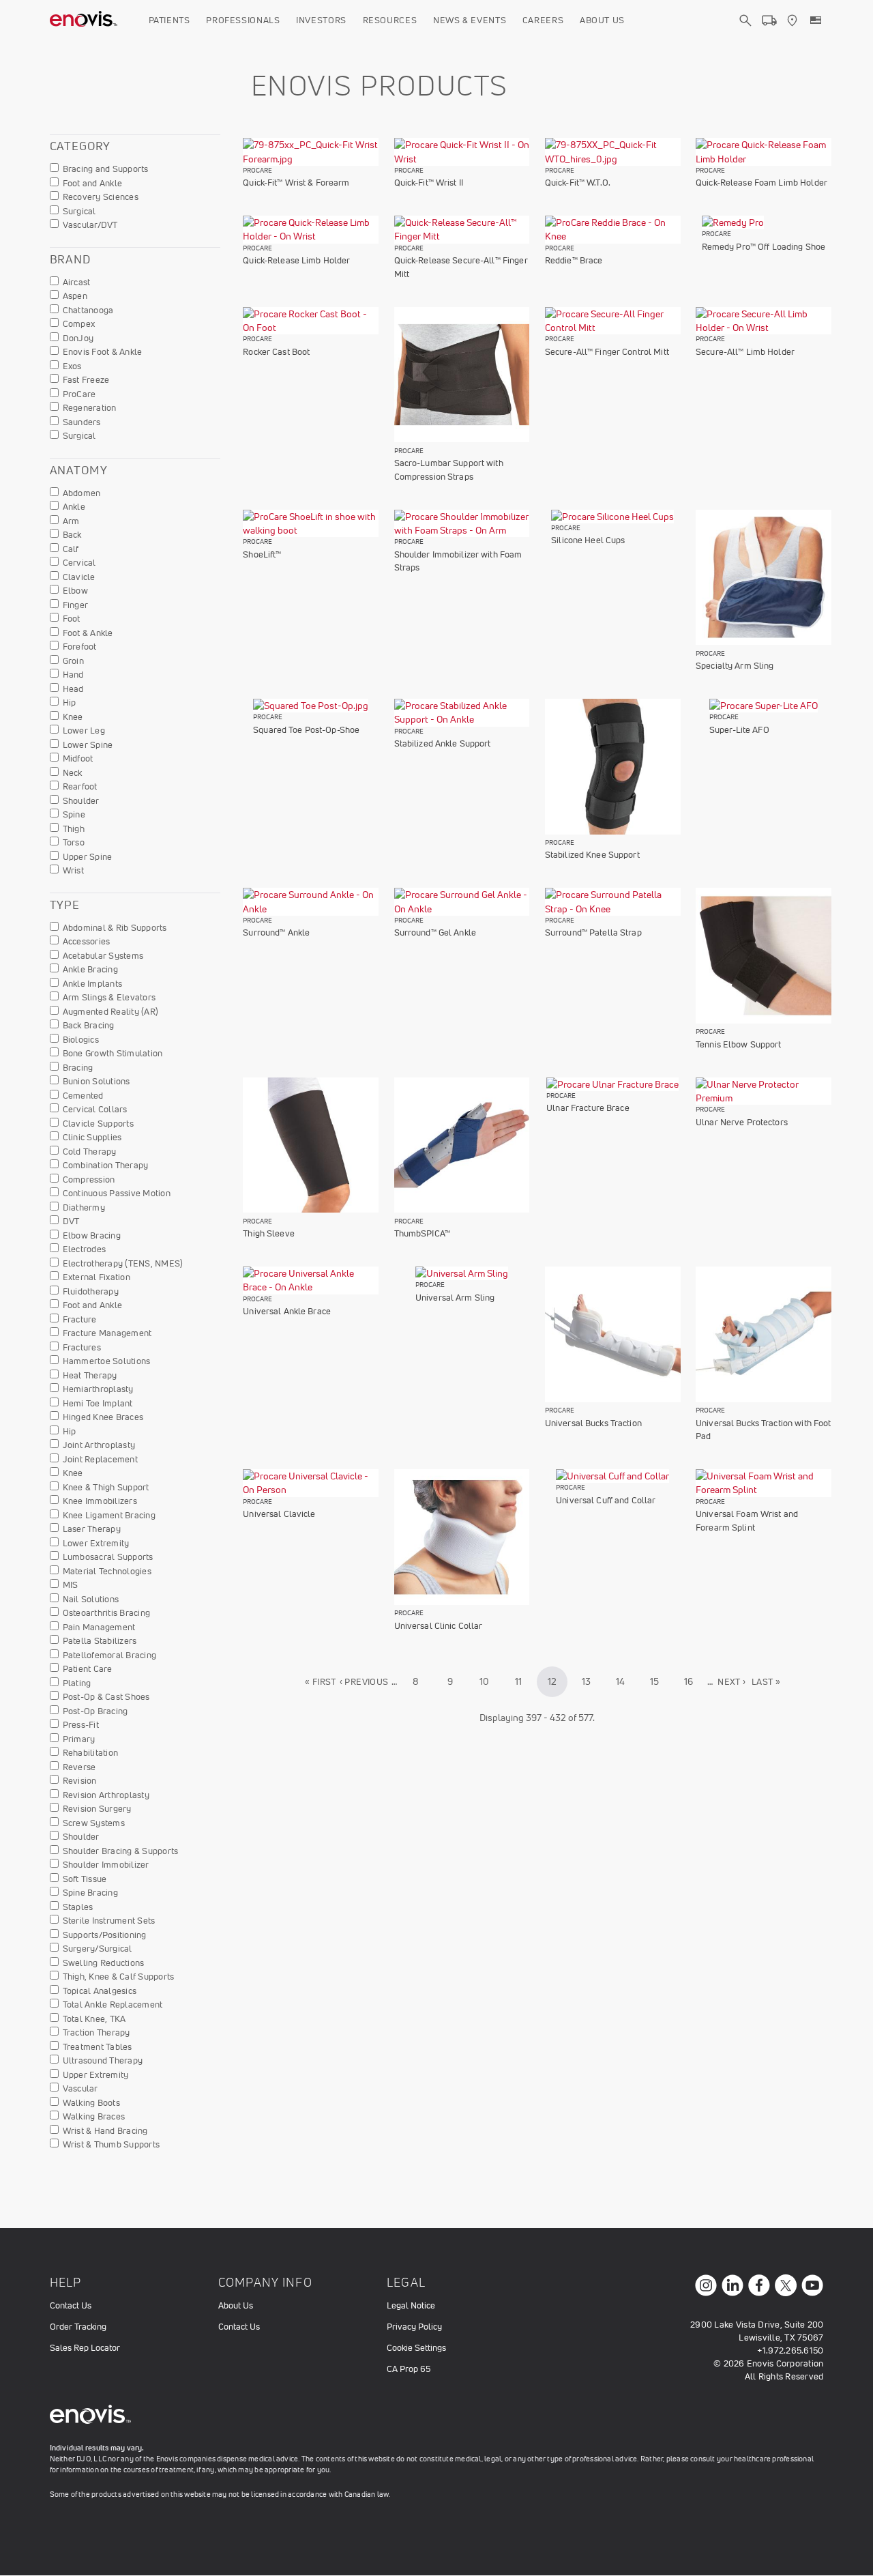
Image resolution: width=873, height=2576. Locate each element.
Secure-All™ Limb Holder (745, 352)
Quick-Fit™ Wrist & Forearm (296, 183)
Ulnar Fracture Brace (588, 1108)
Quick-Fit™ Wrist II (429, 183)
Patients (169, 20)
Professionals (243, 20)
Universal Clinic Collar (439, 1626)
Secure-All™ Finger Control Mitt (607, 352)
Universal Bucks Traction (593, 1423)
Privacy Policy (414, 2327)
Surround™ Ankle (276, 932)
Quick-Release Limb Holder (296, 260)
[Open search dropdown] (745, 33)
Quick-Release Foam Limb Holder (761, 183)
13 (592, 1681)
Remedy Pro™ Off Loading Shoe (764, 247)
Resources (390, 20)
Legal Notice (411, 2305)
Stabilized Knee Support (592, 855)
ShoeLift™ (262, 554)
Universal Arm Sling (455, 1298)
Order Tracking (78, 2327)
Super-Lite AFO (739, 730)
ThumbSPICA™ (422, 1233)
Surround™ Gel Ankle (435, 932)
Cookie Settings (416, 2348)
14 (626, 1681)
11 (524, 1681)
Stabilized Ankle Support (443, 743)
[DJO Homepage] (84, 20)
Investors (321, 20)
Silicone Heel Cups (588, 540)
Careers (543, 20)
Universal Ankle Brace (287, 1311)
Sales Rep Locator (85, 2348)
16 (694, 1681)
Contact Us (71, 2305)
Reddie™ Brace (574, 260)
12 (558, 1686)
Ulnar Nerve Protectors (742, 1122)
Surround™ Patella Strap (593, 932)
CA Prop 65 (409, 2369)
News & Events (470, 20)
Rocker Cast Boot (276, 352)
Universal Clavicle (279, 1514)
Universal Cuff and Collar (606, 1500)
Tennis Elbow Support (739, 1044)
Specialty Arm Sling (735, 666)
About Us (602, 20)
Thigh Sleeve (269, 1233)
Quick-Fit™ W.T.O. (578, 183)
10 (489, 1681)
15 (660, 1681)
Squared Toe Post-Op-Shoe (306, 730)
